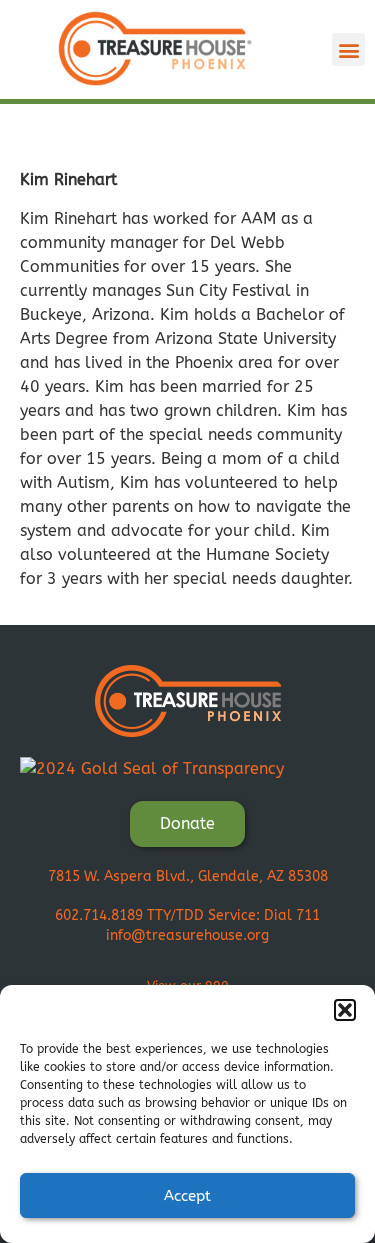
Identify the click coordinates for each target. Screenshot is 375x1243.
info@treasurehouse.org (187, 935)
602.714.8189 (99, 915)
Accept (187, 1196)
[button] (345, 1010)
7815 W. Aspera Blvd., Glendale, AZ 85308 (188, 876)
